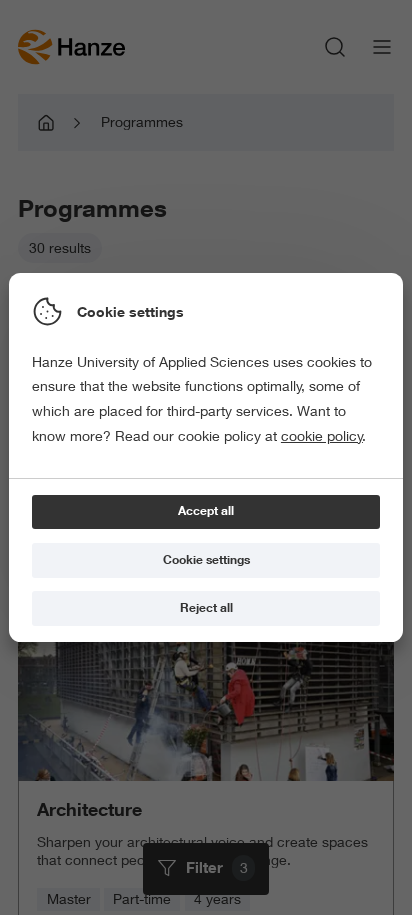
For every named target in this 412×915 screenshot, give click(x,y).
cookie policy (322, 436)
